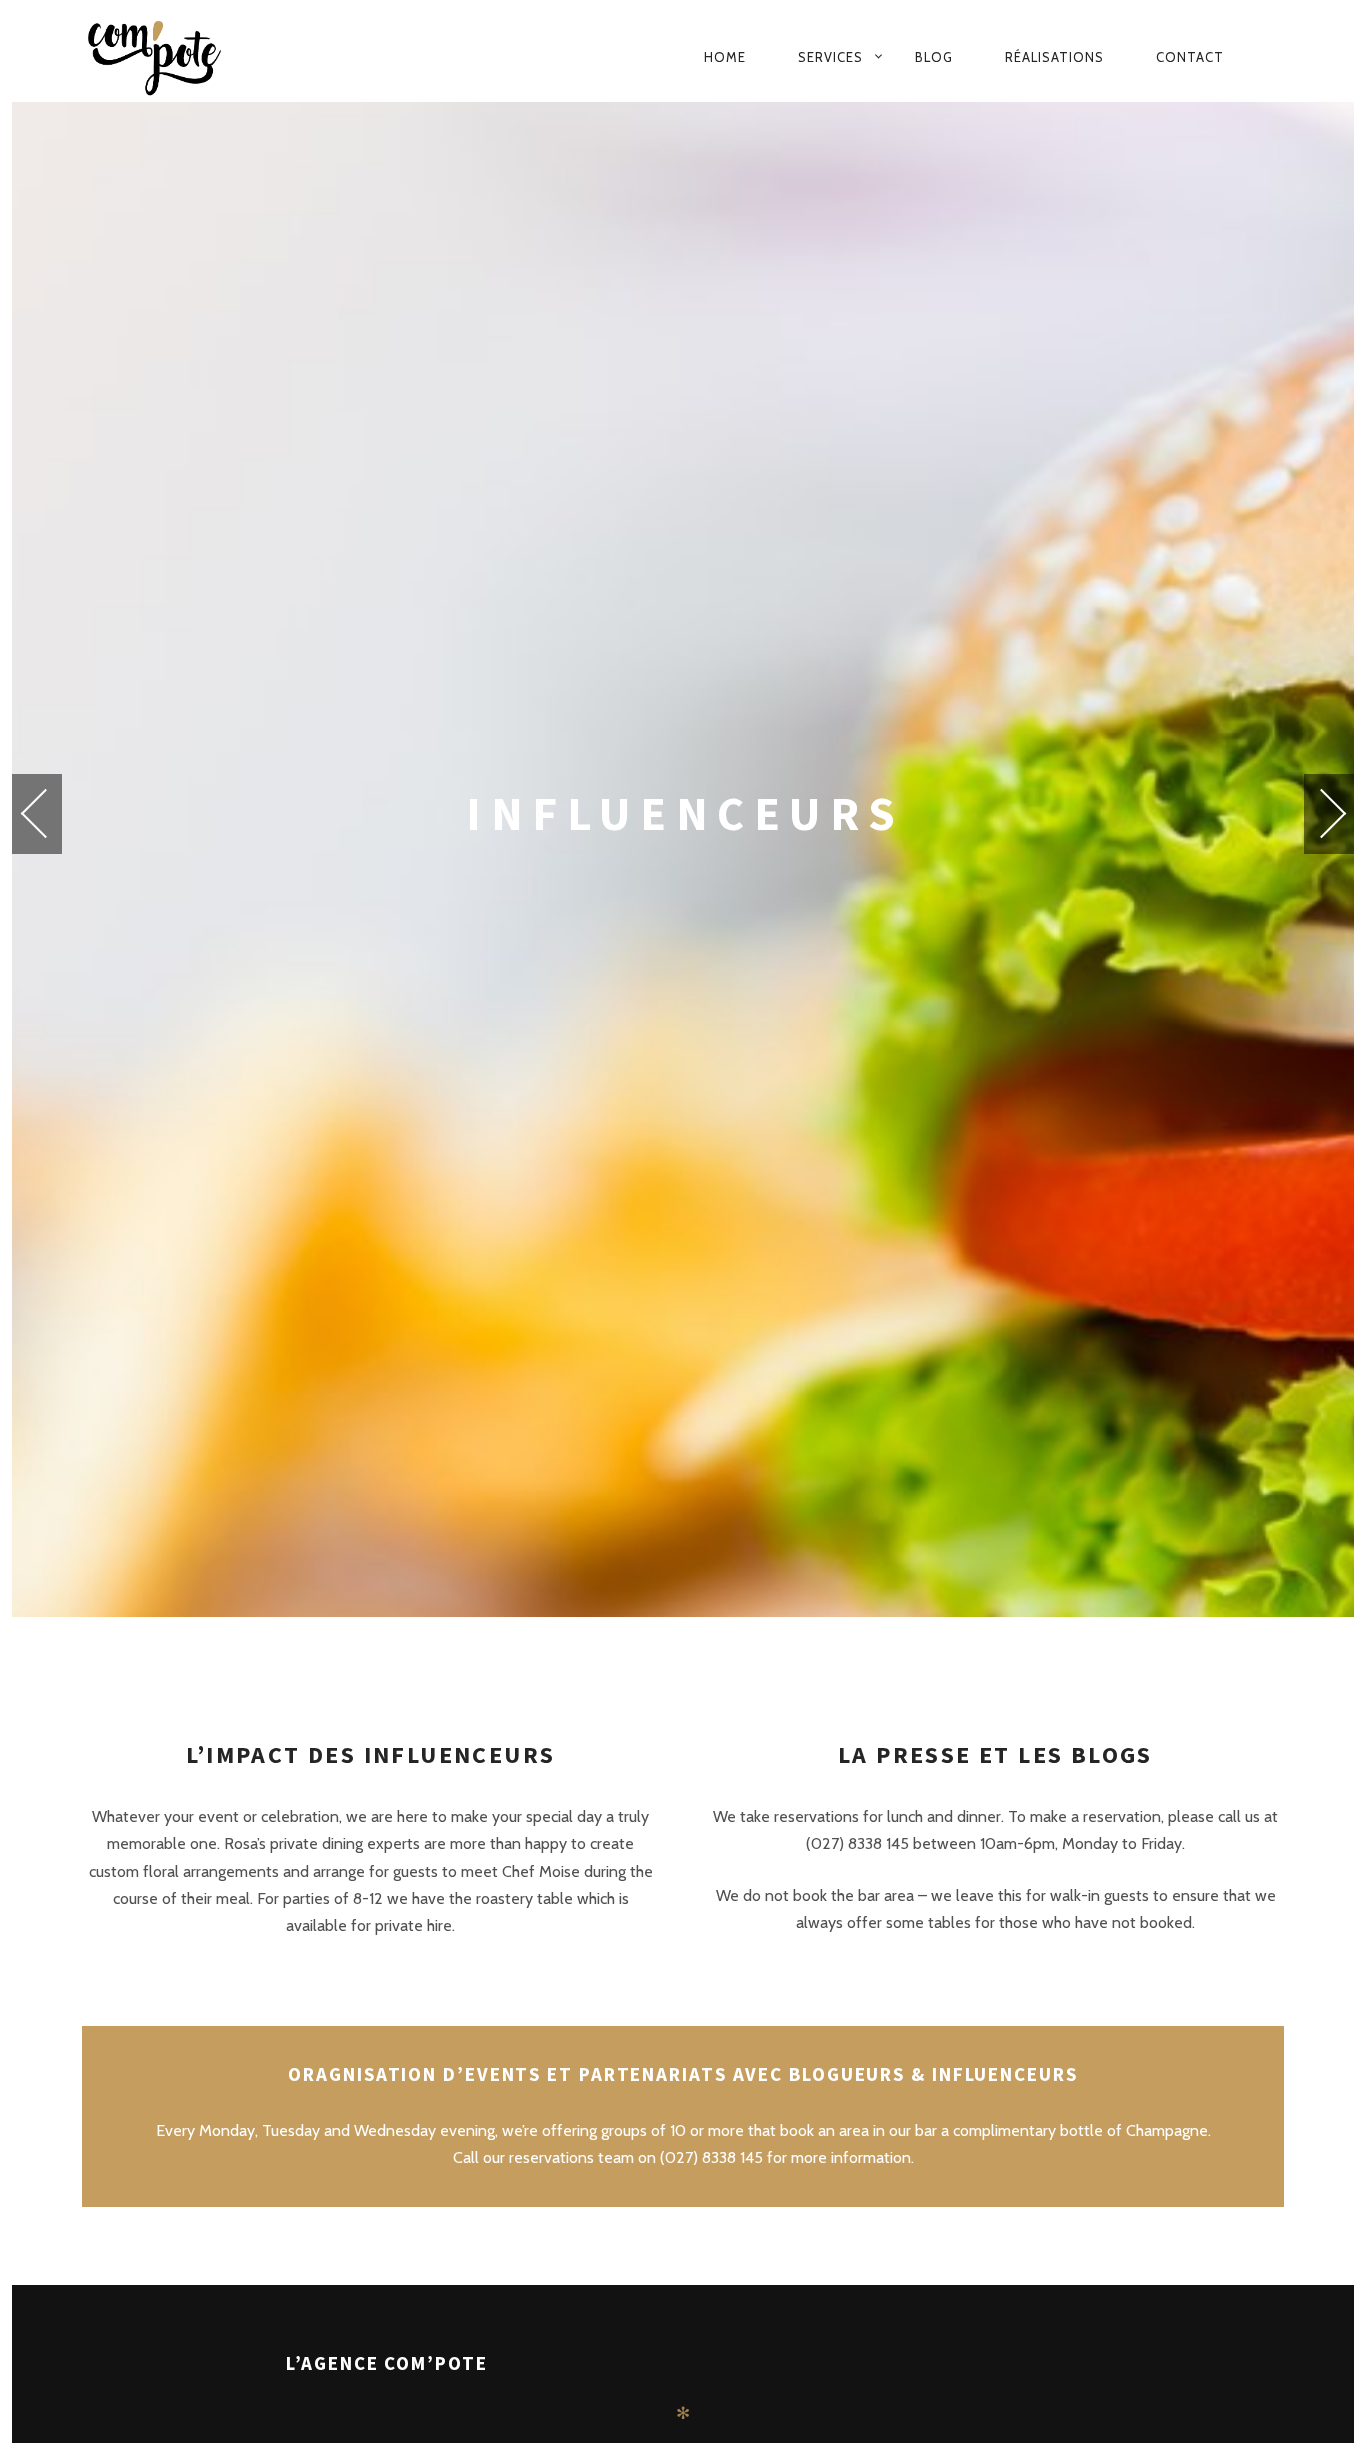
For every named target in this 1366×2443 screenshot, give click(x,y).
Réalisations (1054, 57)
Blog (934, 57)
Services (830, 57)
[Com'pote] (198, 57)
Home (725, 57)
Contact (1190, 57)
